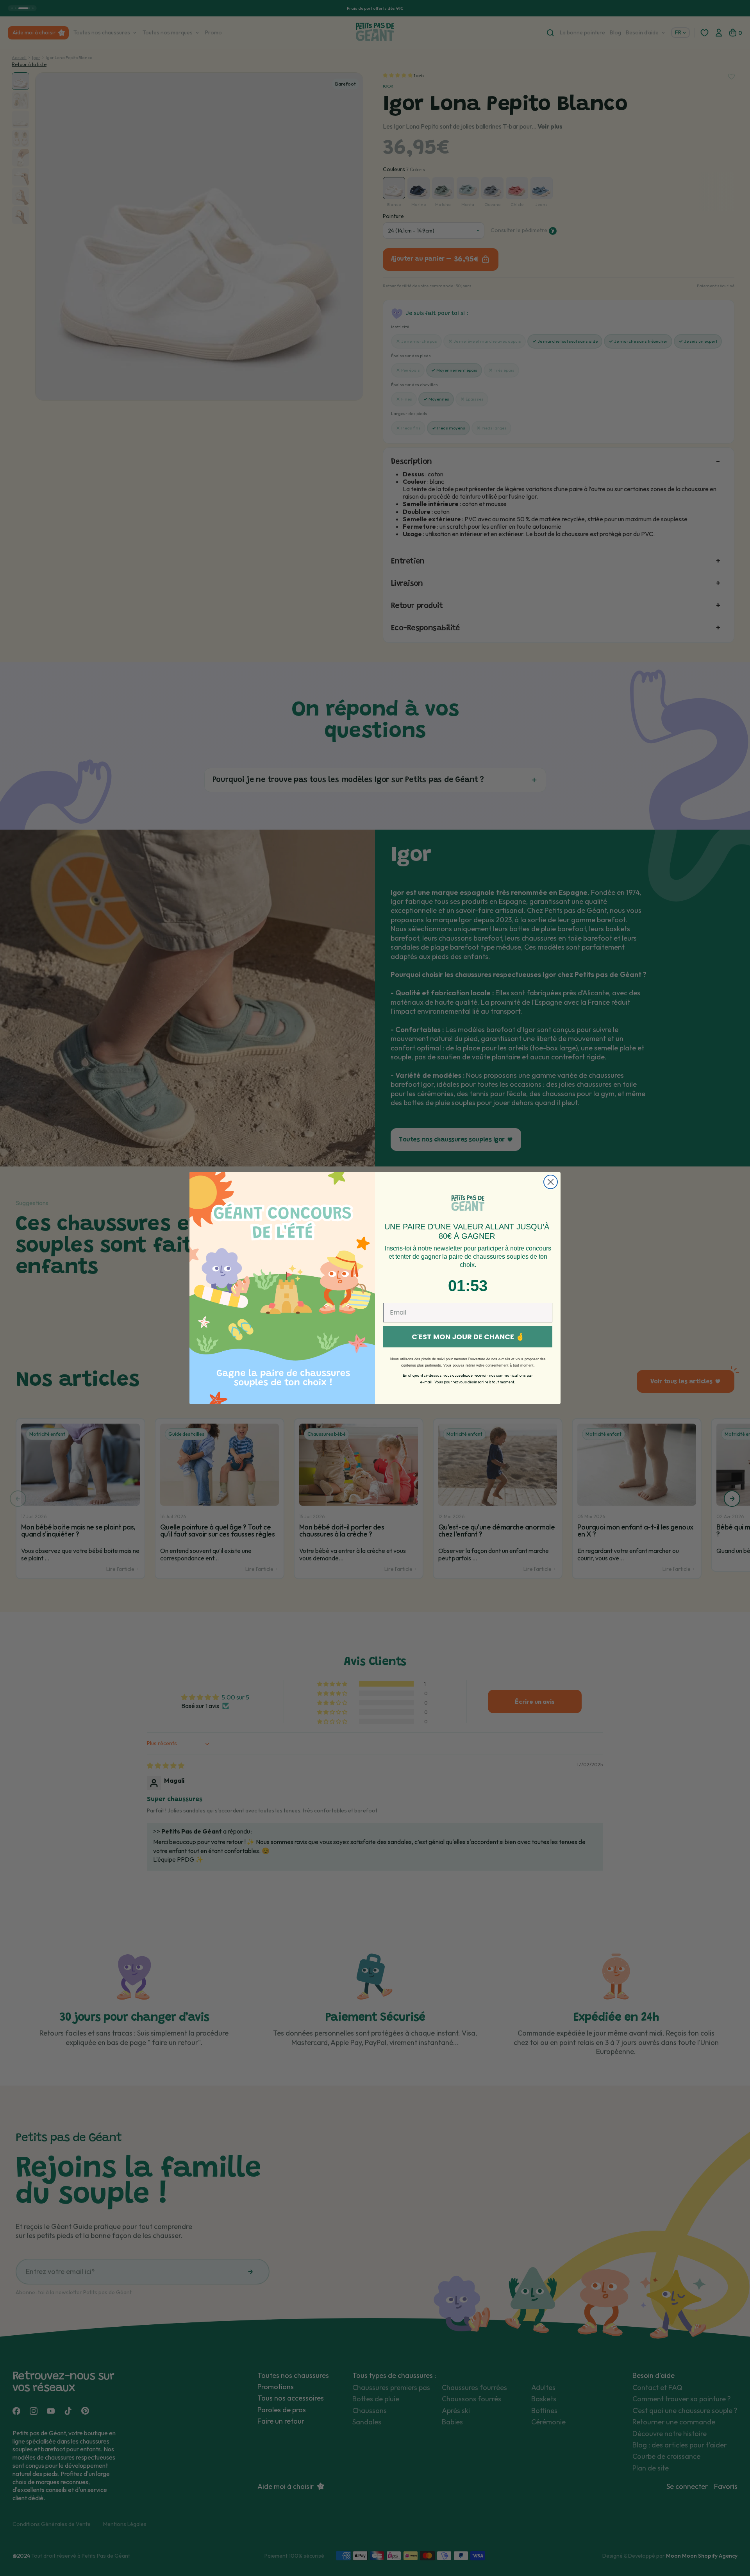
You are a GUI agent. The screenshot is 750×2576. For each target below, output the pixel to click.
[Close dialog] (551, 1182)
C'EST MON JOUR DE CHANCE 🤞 (468, 1337)
